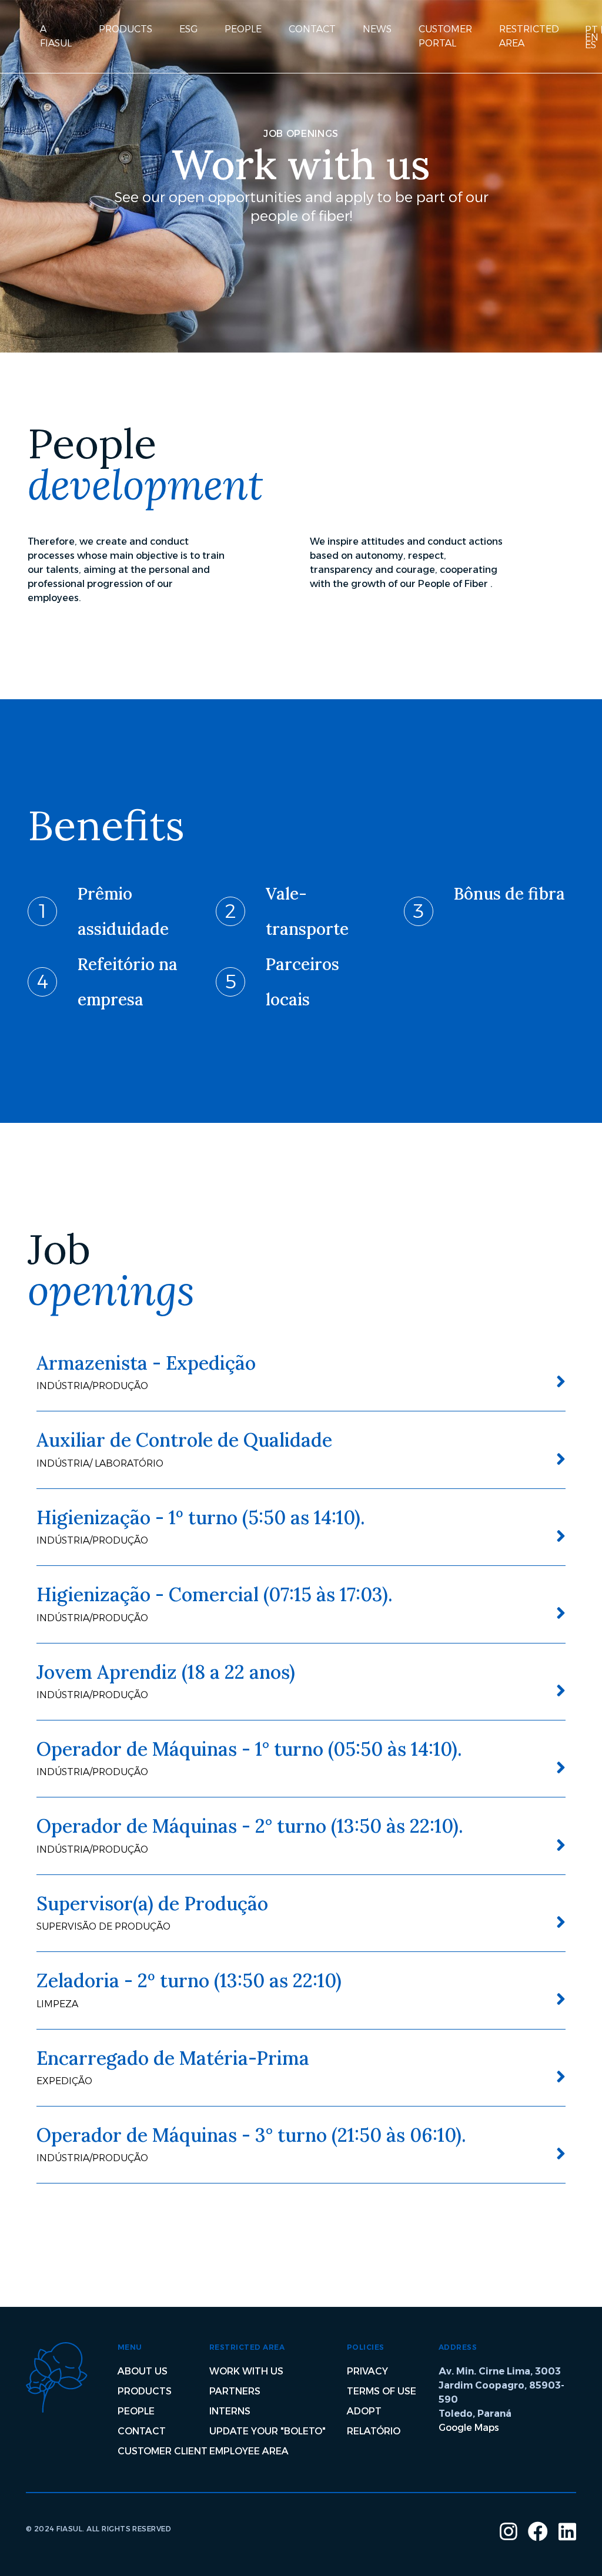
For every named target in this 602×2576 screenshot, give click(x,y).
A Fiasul (56, 36)
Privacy (367, 2371)
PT (591, 30)
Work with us (246, 2371)
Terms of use (382, 2391)
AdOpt (364, 2411)
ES (591, 45)
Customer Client (163, 2451)
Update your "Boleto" (267, 2431)
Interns (230, 2411)
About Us (143, 2371)
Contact (312, 29)
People (243, 29)
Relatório (374, 2431)
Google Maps (469, 2428)
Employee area (249, 2451)
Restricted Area (529, 36)
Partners (235, 2391)
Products (126, 29)
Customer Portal (445, 36)
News (377, 29)
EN (592, 37)
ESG (188, 29)
